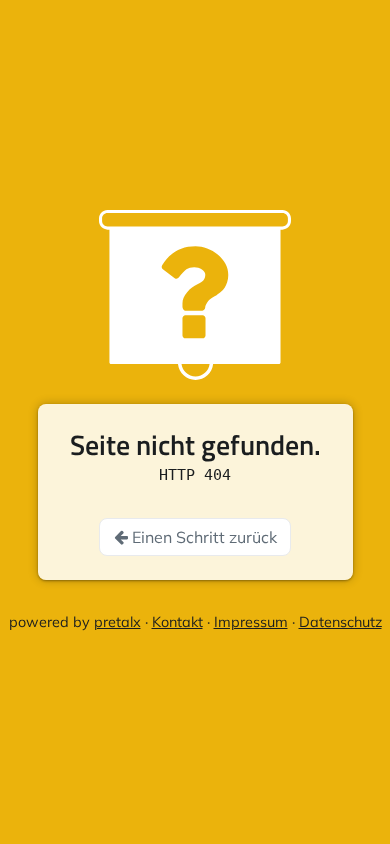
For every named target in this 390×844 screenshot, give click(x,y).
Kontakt (177, 622)
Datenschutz (340, 622)
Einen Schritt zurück (202, 537)
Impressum (251, 622)
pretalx (117, 622)
